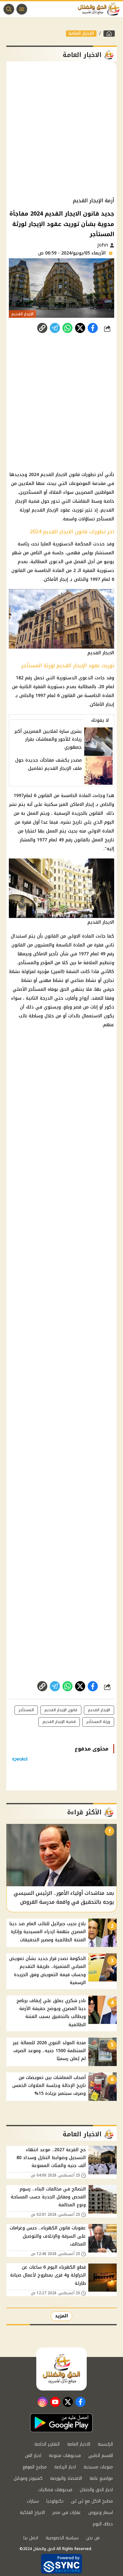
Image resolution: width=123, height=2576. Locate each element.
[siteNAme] (100, 9)
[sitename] (61, 2369)
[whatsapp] (42, 328)
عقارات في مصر (67, 2513)
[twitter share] (80, 328)
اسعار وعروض (101, 2513)
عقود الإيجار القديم (51, 510)
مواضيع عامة (101, 2478)
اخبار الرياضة (65, 2467)
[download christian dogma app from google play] (61, 2423)
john (104, 245)
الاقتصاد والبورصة (66, 2478)
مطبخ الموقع (35, 2467)
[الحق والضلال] (109, 34)
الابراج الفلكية (32, 2513)
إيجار (64, 579)
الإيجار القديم (99, 1710)
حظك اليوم (103, 2524)
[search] (9, 9)
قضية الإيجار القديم (59, 1722)
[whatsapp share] (67, 328)
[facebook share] (93, 328)
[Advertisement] (61, 129)
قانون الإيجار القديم (61, 1710)
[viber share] (55, 328)
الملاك (55, 492)
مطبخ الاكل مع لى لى (92, 2501)
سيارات (33, 2501)
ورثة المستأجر (98, 1722)
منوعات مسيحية (98, 2467)
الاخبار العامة (81, 34)
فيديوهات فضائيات (55, 2490)
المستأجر (105, 519)
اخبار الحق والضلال (96, 2490)
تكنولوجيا (55, 2501)
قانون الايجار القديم (60, 475)
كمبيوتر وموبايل (28, 2478)
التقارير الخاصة (47, 2444)
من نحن (93, 2538)
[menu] (22, 9)
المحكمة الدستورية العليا (66, 544)
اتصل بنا (31, 2538)
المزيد (61, 2316)
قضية (34, 501)
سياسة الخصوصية (62, 2538)
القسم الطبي (101, 2456)
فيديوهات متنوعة (65, 2456)
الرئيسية (105, 2444)
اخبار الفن (33, 2456)
